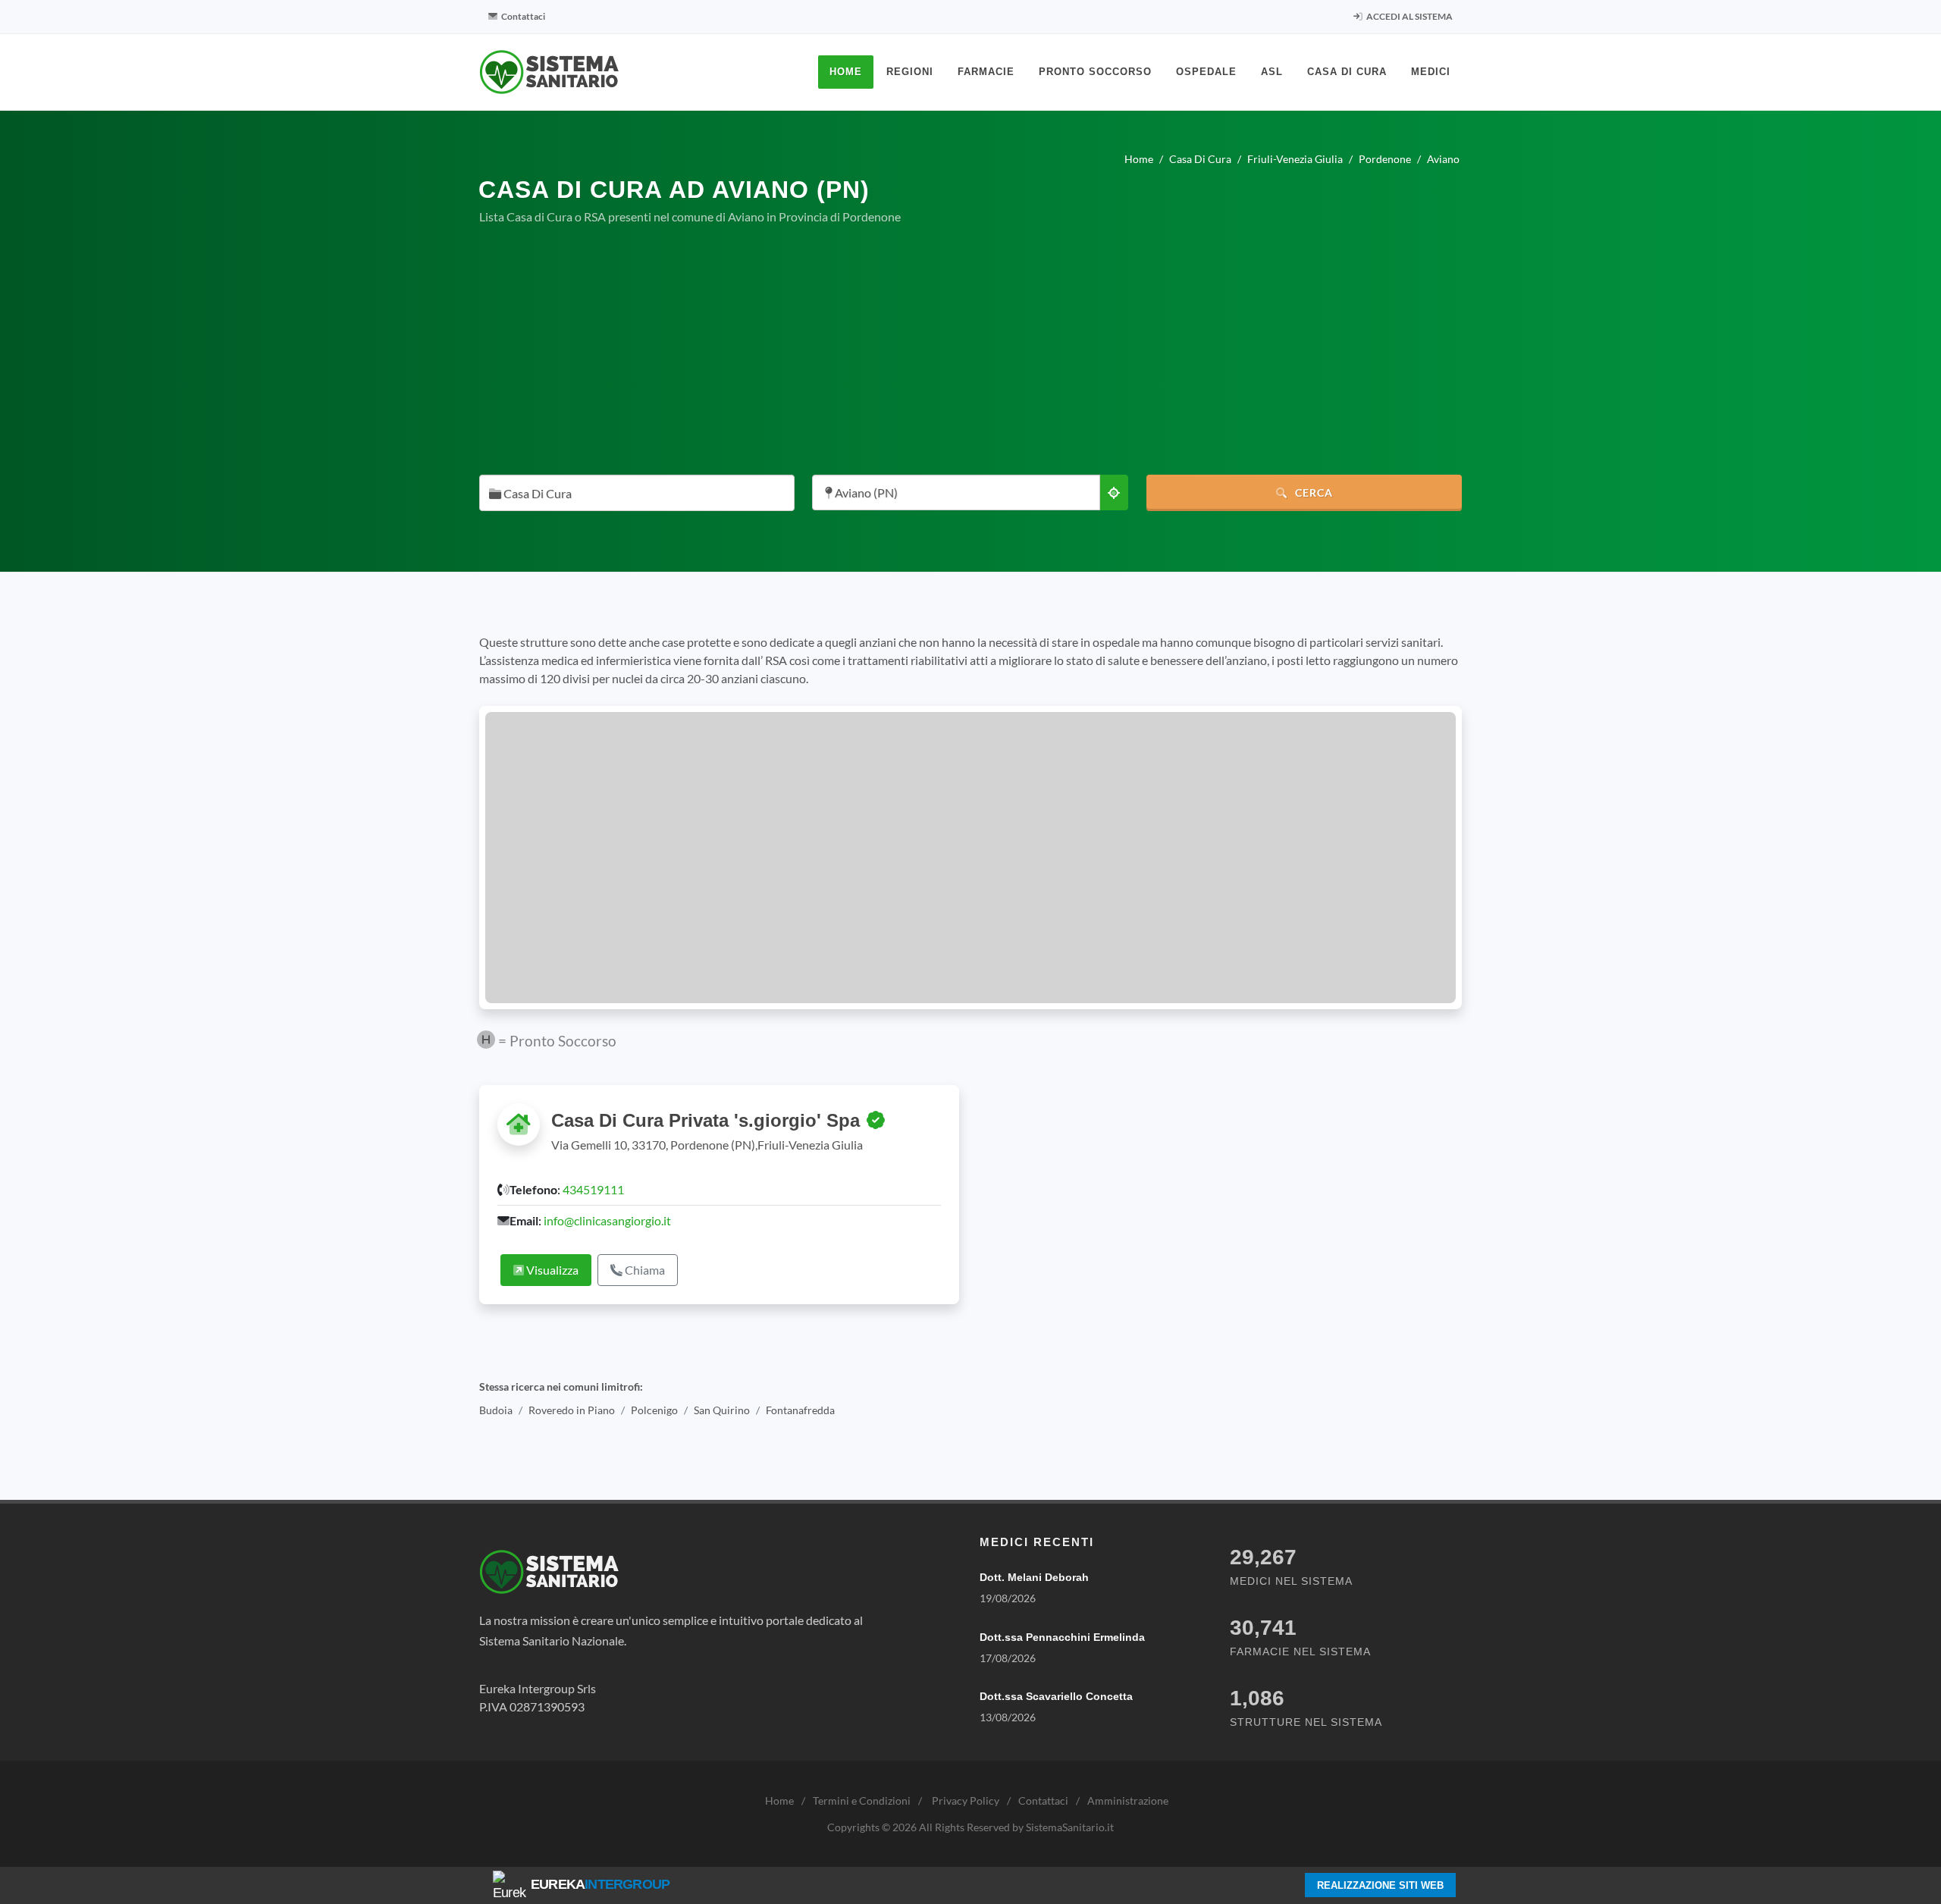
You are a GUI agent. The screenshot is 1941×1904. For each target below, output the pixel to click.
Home (779, 1800)
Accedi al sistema (1409, 16)
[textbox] (632, 494)
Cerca (1312, 492)
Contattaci (522, 16)
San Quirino (722, 1410)
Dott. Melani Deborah (1034, 1577)
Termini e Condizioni (862, 1800)
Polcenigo (654, 1410)
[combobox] (637, 493)
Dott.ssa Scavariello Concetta (1056, 1696)
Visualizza (551, 1270)
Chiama (644, 1270)
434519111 (593, 1189)
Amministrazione (1128, 1800)
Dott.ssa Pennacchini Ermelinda (1062, 1637)
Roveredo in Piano (572, 1410)
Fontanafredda (800, 1410)
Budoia (496, 1410)
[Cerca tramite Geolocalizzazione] (1114, 492)
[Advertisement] (970, 350)
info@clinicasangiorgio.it (607, 1220)
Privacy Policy (966, 1800)
